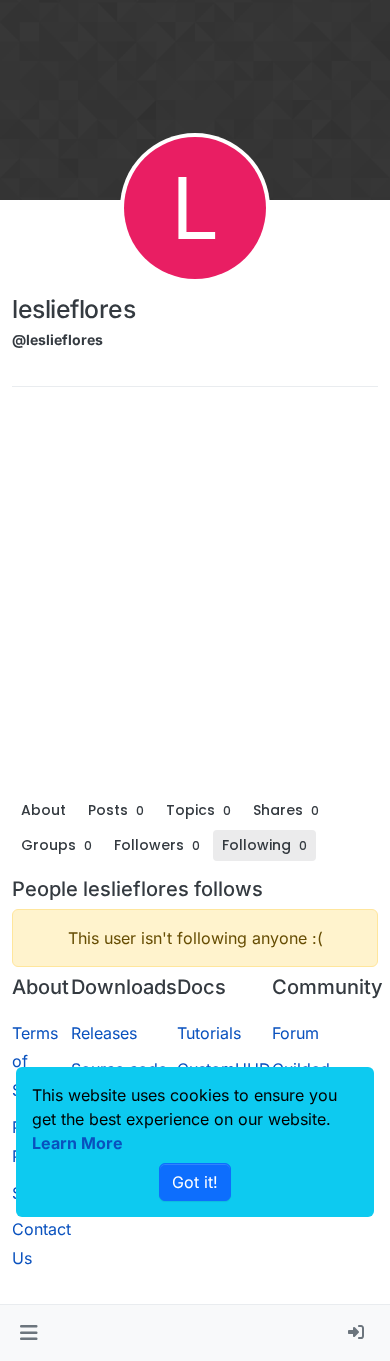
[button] (28, 1333)
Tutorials (209, 1033)
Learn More (77, 1143)
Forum (295, 1033)
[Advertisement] (195, 598)
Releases (104, 1033)
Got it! (195, 1182)
